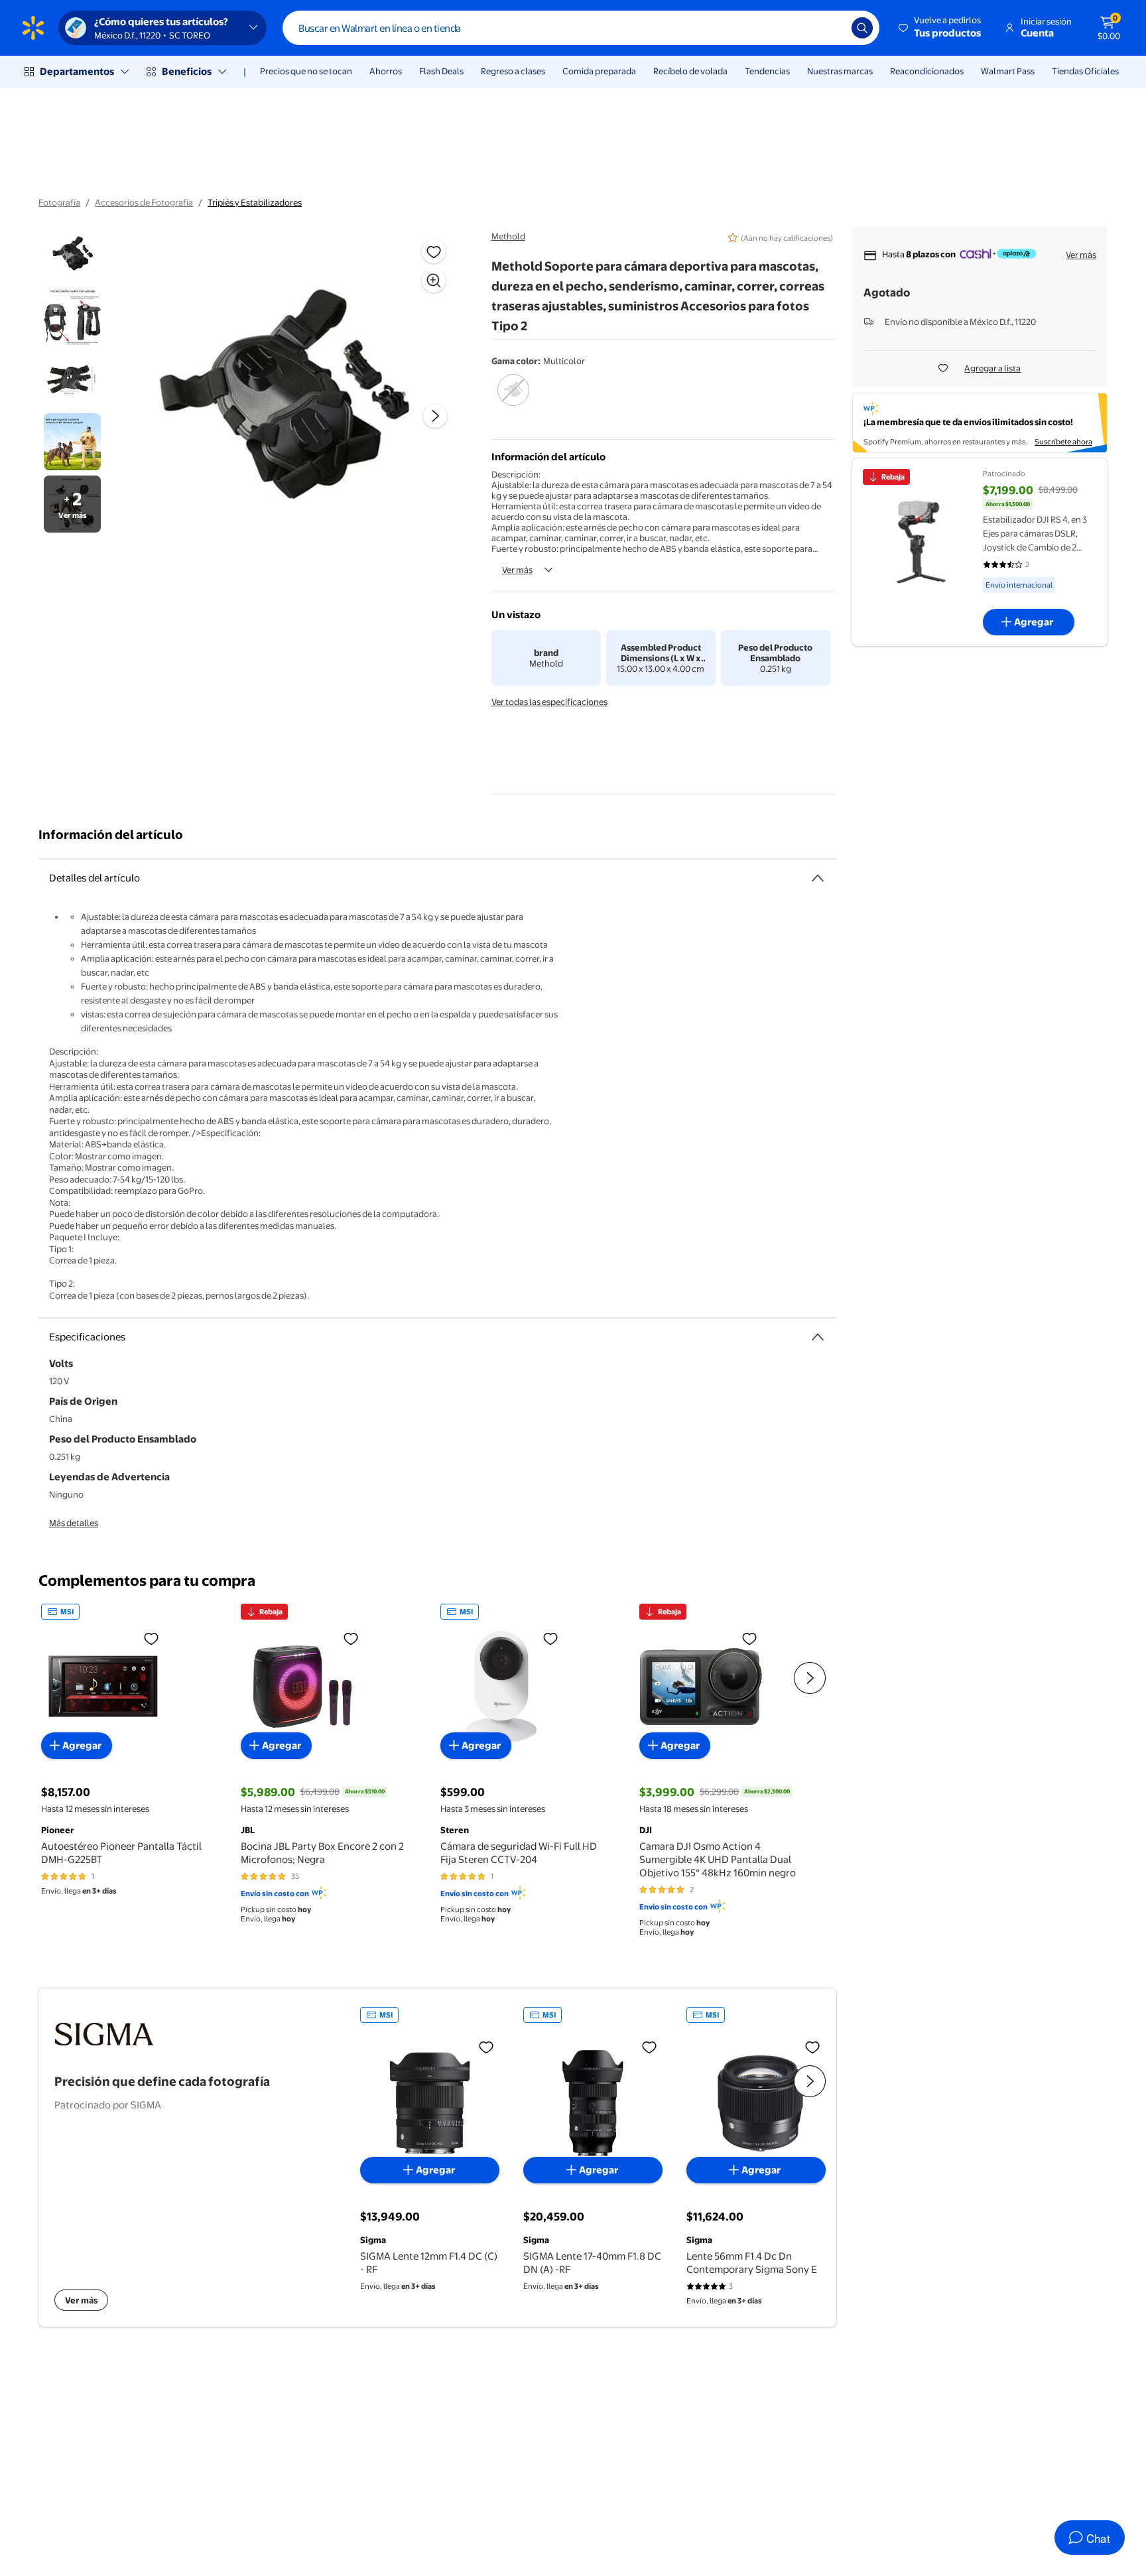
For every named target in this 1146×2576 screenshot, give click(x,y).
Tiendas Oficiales (1085, 71)
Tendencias (767, 71)
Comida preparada (599, 71)
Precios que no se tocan (306, 71)
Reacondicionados (927, 71)
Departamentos (77, 71)
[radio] (514, 399)
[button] (941, 28)
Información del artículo (111, 835)
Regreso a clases (513, 71)
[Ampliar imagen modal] (434, 281)
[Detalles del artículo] (818, 878)
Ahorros (386, 71)
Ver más (517, 570)
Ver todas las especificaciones (549, 702)
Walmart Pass (1008, 71)
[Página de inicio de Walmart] (33, 28)
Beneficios (187, 71)
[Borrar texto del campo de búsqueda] (832, 28)
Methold (508, 236)
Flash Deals (441, 71)
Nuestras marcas (840, 71)
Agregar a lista (992, 368)
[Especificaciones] (818, 1337)
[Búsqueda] (862, 28)
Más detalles (74, 1523)
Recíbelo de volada (690, 71)
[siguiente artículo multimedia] (435, 416)
